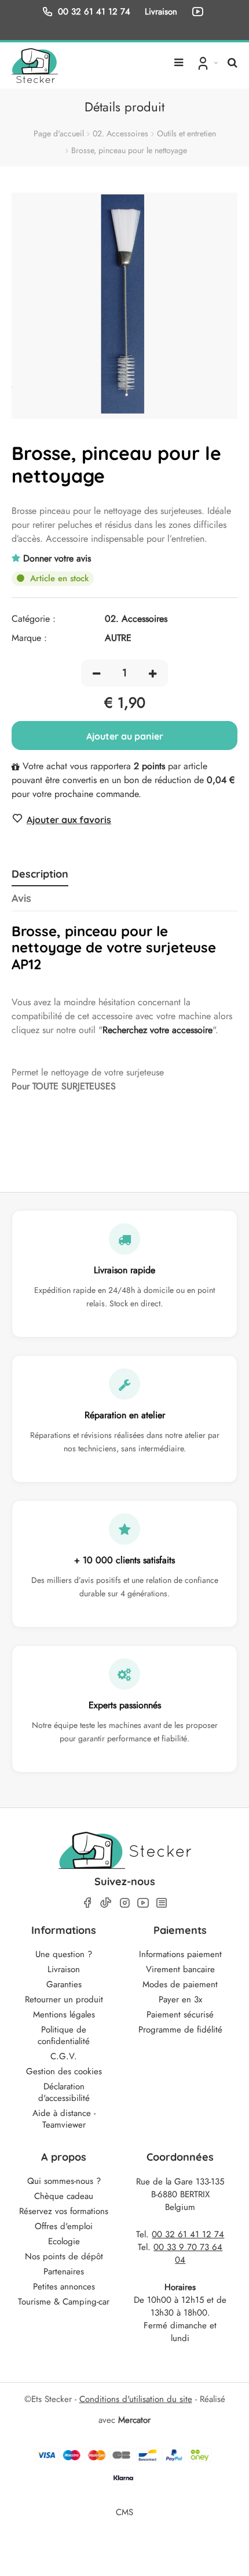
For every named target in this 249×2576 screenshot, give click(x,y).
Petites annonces (64, 2287)
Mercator (134, 2420)
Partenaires (64, 2271)
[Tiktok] (106, 1903)
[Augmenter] (153, 673)
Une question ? (64, 1954)
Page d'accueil (59, 133)
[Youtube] (143, 1903)
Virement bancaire (180, 1969)
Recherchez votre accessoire (158, 1030)
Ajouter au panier (125, 736)
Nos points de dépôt (64, 2256)
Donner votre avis (57, 558)
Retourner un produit (64, 1999)
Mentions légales (64, 2015)
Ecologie (64, 2241)
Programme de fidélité (180, 2030)
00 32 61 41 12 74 (94, 11)
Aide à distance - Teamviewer (64, 2119)
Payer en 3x (180, 1999)
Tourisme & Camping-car (64, 2302)
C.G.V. (64, 2056)
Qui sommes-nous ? (64, 2181)
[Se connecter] (206, 63)
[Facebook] (87, 1903)
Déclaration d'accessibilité (64, 2092)
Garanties (64, 1984)
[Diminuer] (96, 673)
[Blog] (162, 1903)
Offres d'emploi (64, 2226)
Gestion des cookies (64, 2071)
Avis (21, 898)
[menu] (179, 58)
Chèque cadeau (64, 2196)
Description (40, 874)
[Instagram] (124, 1903)
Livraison (64, 1969)
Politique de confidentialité (64, 2035)
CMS (124, 2512)
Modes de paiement (180, 1984)
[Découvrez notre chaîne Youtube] (200, 12)
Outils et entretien (186, 133)
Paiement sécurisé (180, 2015)
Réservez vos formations (64, 2211)
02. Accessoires (120, 133)
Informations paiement (180, 1954)
